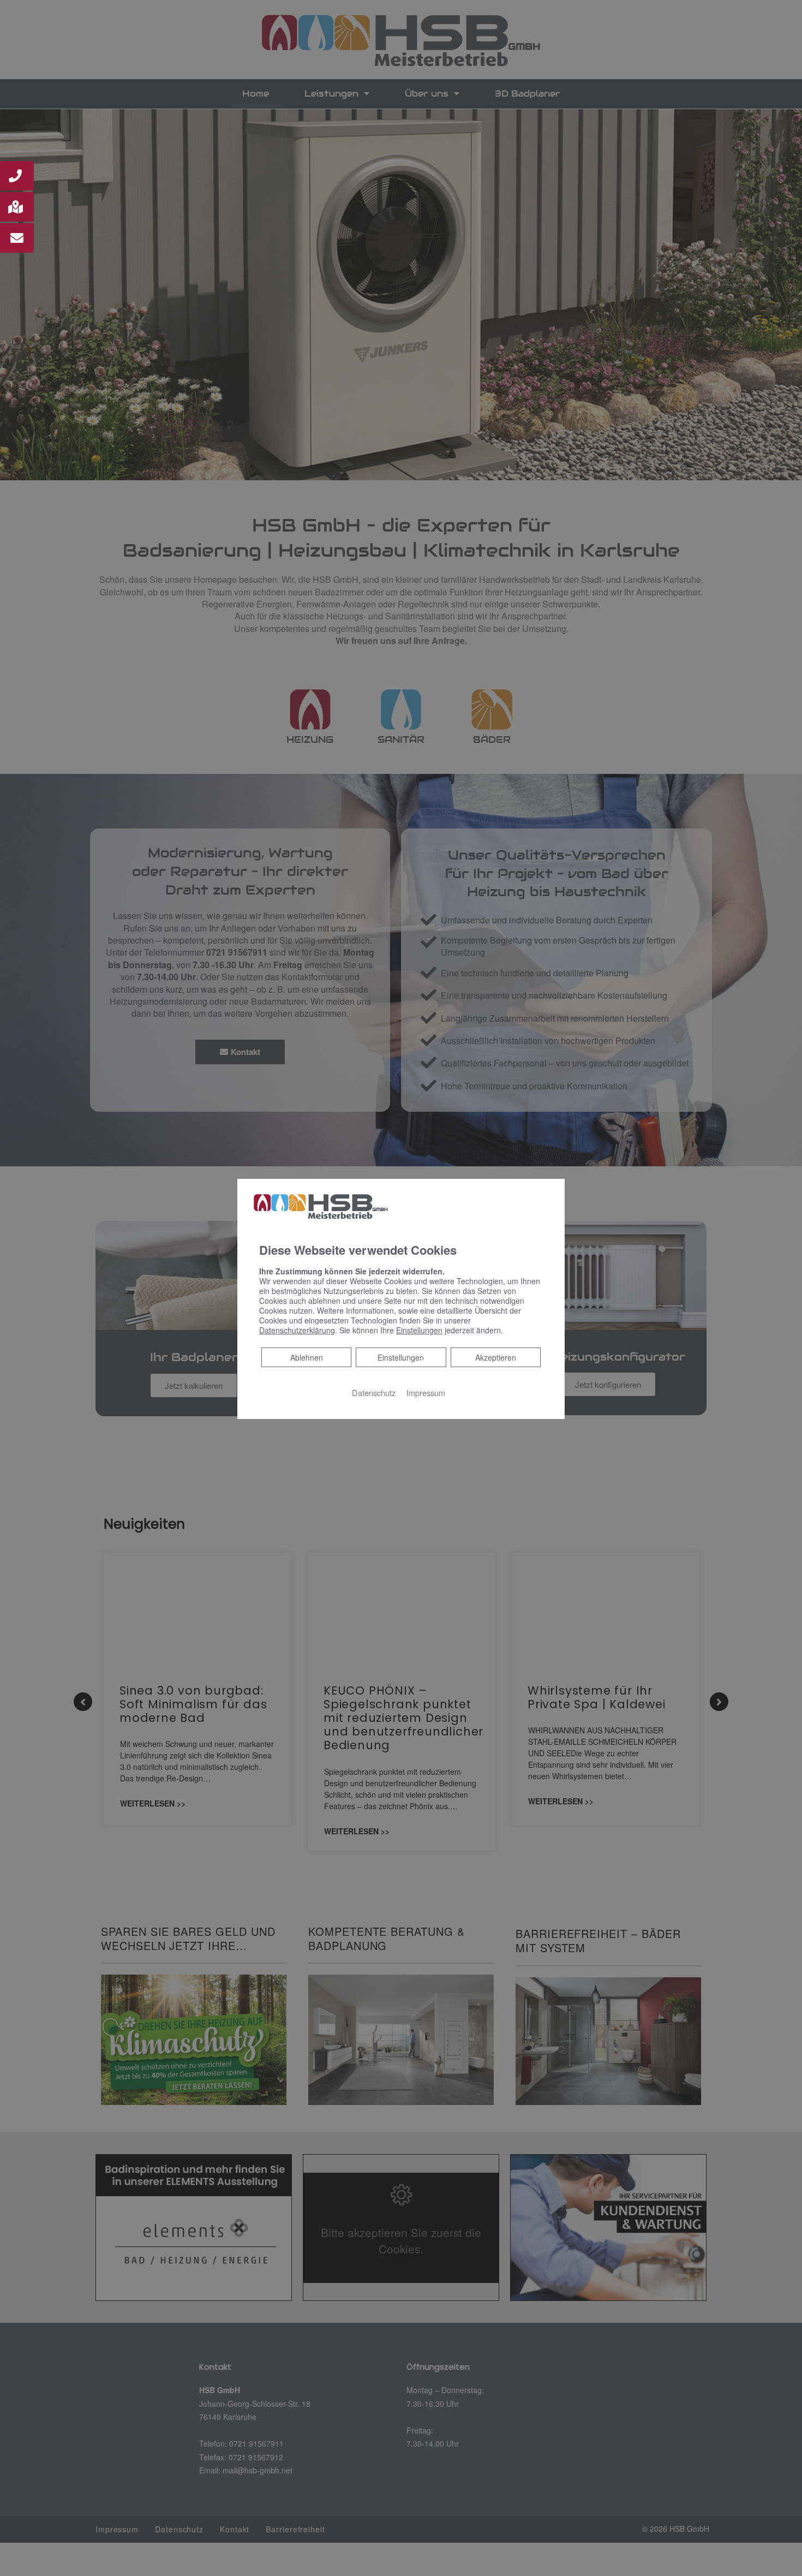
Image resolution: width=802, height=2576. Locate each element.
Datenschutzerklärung (297, 1330)
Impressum (426, 1393)
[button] (17, 176)
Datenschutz (374, 1393)
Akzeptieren (496, 1357)
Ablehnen (306, 1357)
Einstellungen (401, 1357)
